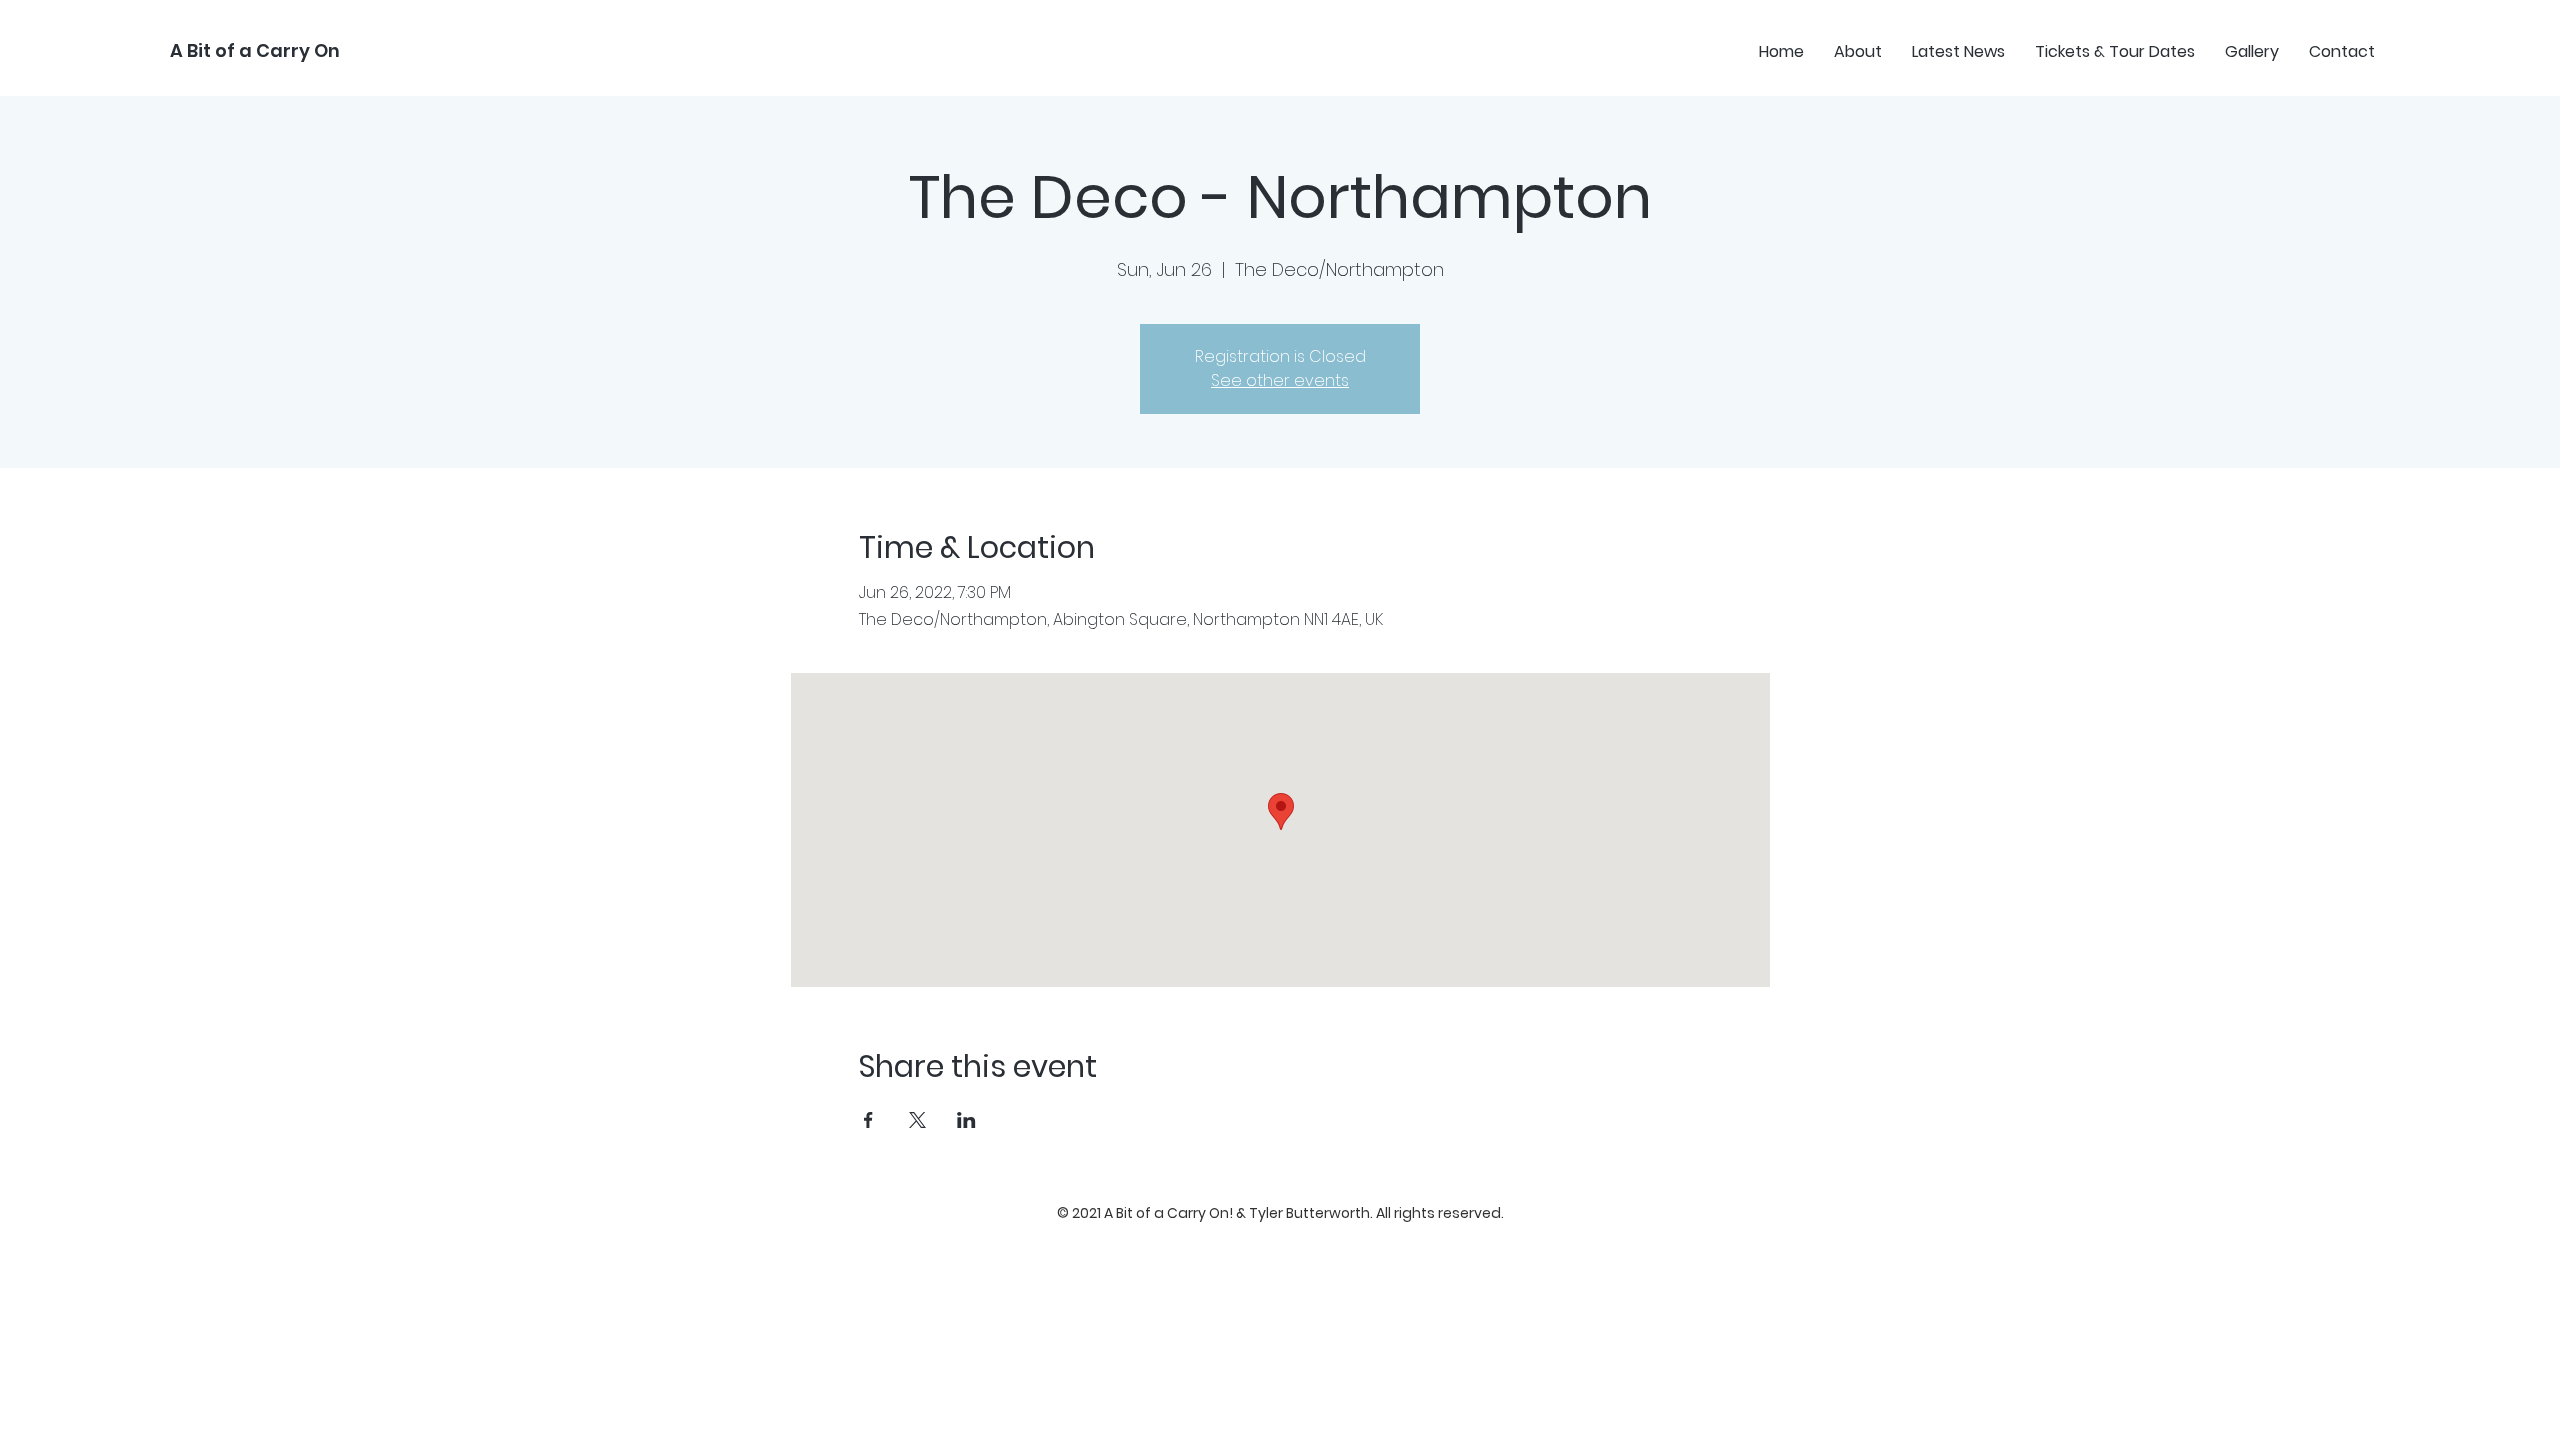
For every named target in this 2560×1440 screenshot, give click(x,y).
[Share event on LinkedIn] (966, 1120)
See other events (1280, 380)
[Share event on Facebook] (868, 1120)
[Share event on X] (917, 1120)
